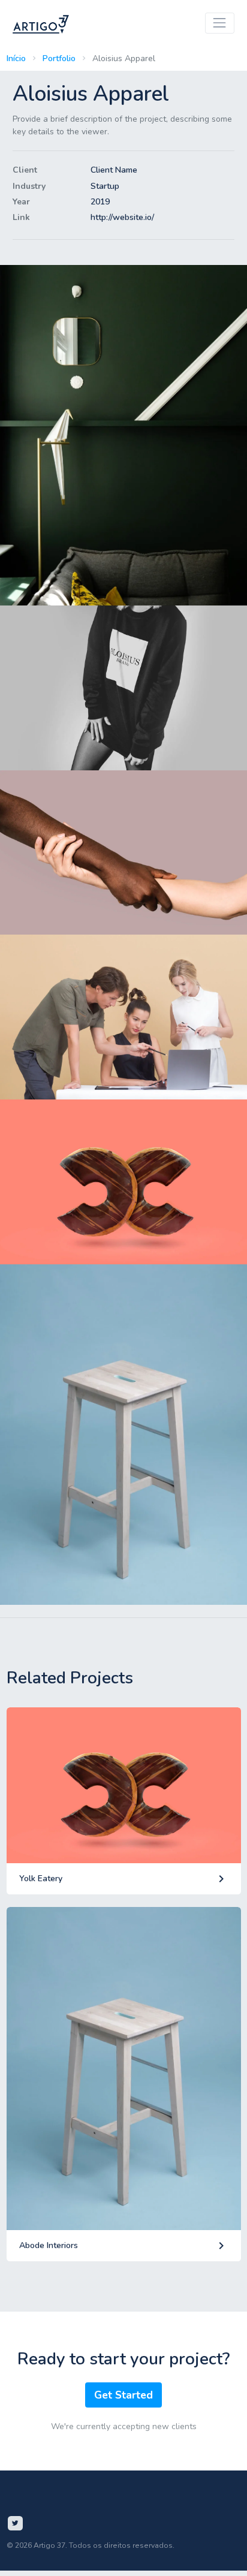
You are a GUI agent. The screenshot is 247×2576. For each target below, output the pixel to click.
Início (16, 58)
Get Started (123, 2395)
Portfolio (59, 58)
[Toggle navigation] (220, 23)
